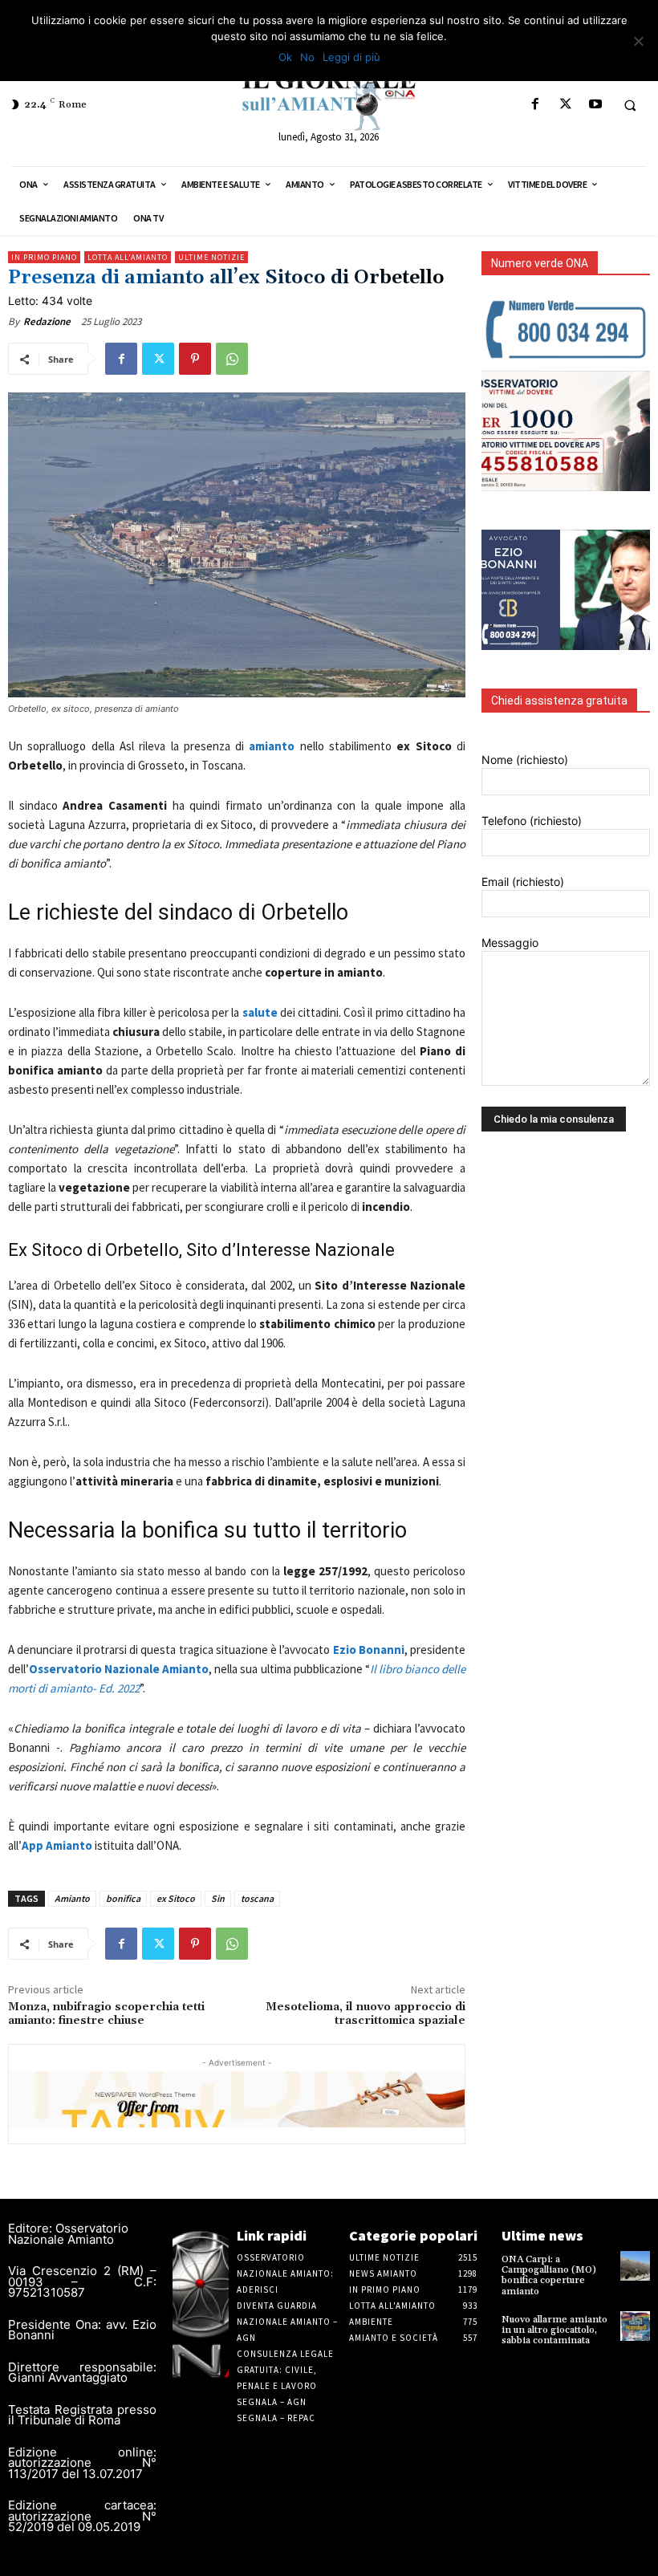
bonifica (123, 1898)
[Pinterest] (195, 359)
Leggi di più (351, 57)
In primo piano (44, 257)
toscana (257, 1898)
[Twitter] (565, 105)
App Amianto (57, 1845)
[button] (630, 105)
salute (260, 1012)
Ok (285, 57)
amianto (272, 746)
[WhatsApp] (232, 359)
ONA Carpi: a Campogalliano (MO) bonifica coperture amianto (549, 2275)
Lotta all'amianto (128, 257)
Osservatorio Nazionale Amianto (119, 1669)
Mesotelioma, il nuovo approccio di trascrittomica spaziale (366, 2014)
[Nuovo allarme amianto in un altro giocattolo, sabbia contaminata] (635, 2326)
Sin (218, 1898)
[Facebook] (536, 105)
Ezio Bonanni (369, 1650)
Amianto (72, 1898)
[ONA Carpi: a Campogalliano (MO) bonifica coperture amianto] (635, 2266)
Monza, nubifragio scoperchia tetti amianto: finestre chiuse (106, 2014)
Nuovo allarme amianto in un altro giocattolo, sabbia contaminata (554, 2330)
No (307, 57)
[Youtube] (595, 105)
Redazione (47, 321)
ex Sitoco (176, 1898)
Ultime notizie (211, 257)
